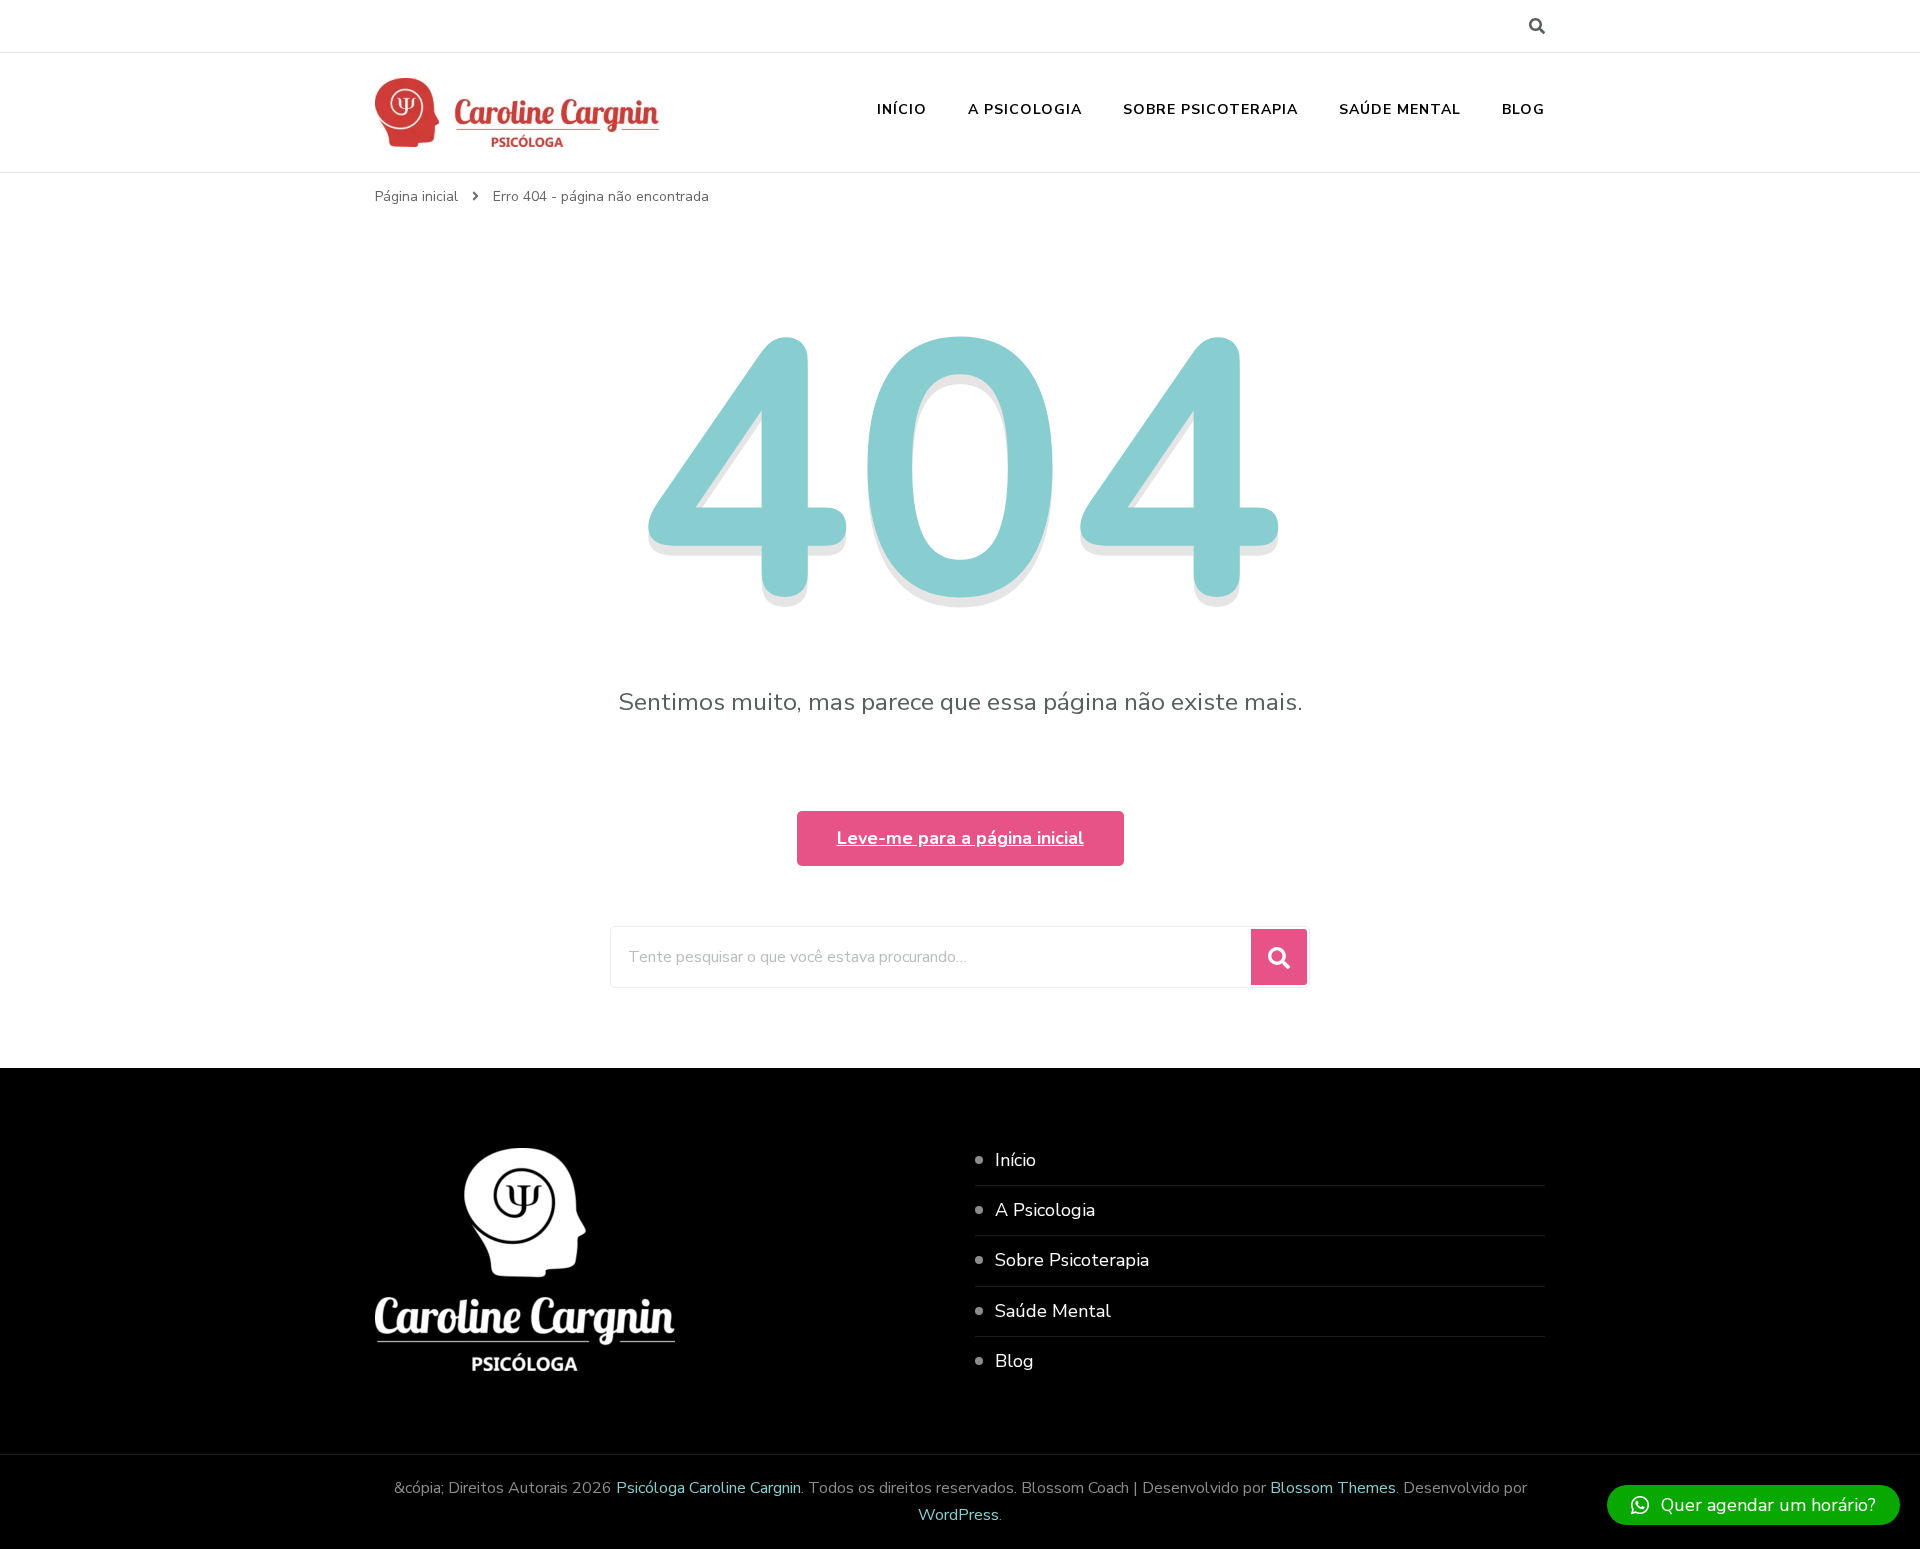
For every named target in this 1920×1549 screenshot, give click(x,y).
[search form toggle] (1537, 26)
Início (902, 109)
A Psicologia (1025, 109)
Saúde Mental (1400, 109)
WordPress (958, 1515)
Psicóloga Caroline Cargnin (708, 1488)
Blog (1523, 109)
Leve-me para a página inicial (960, 838)
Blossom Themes (1333, 1488)
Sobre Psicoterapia (1210, 109)
